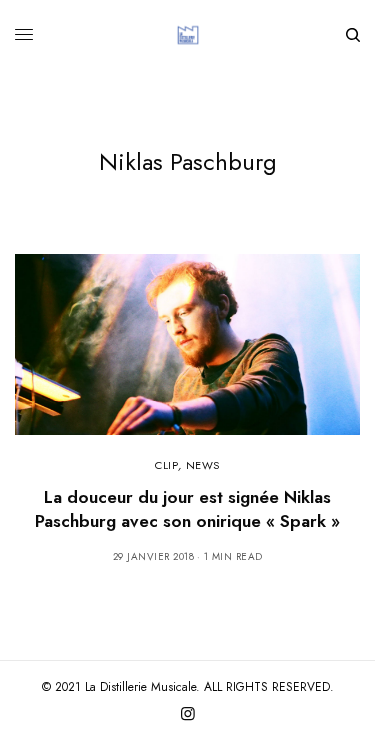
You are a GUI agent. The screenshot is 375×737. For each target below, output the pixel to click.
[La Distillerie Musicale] (188, 35)
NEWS (203, 465)
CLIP (166, 465)
